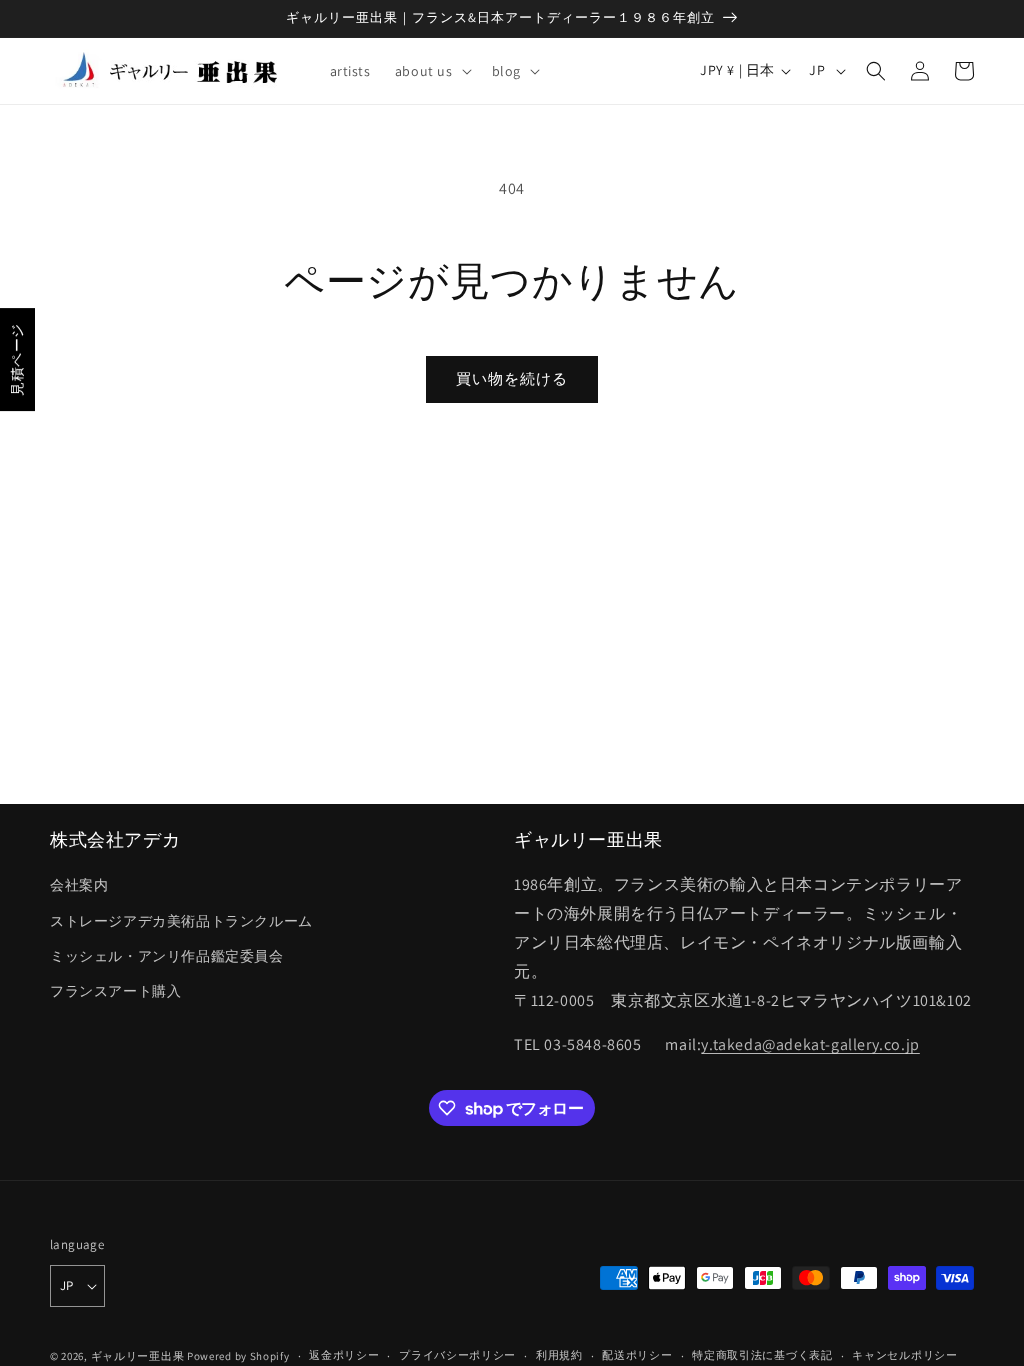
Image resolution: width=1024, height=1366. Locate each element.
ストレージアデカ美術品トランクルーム (181, 921)
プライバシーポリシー (457, 1355)
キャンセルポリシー (904, 1355)
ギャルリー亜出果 (138, 1356)
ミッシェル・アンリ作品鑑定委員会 (167, 956)
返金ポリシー (344, 1355)
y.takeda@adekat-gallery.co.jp (810, 1044)
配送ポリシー (637, 1355)
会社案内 (79, 885)
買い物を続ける (512, 378)
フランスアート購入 (115, 991)
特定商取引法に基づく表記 (762, 1355)
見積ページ (17, 359)
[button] (431, 71)
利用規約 (559, 1355)
